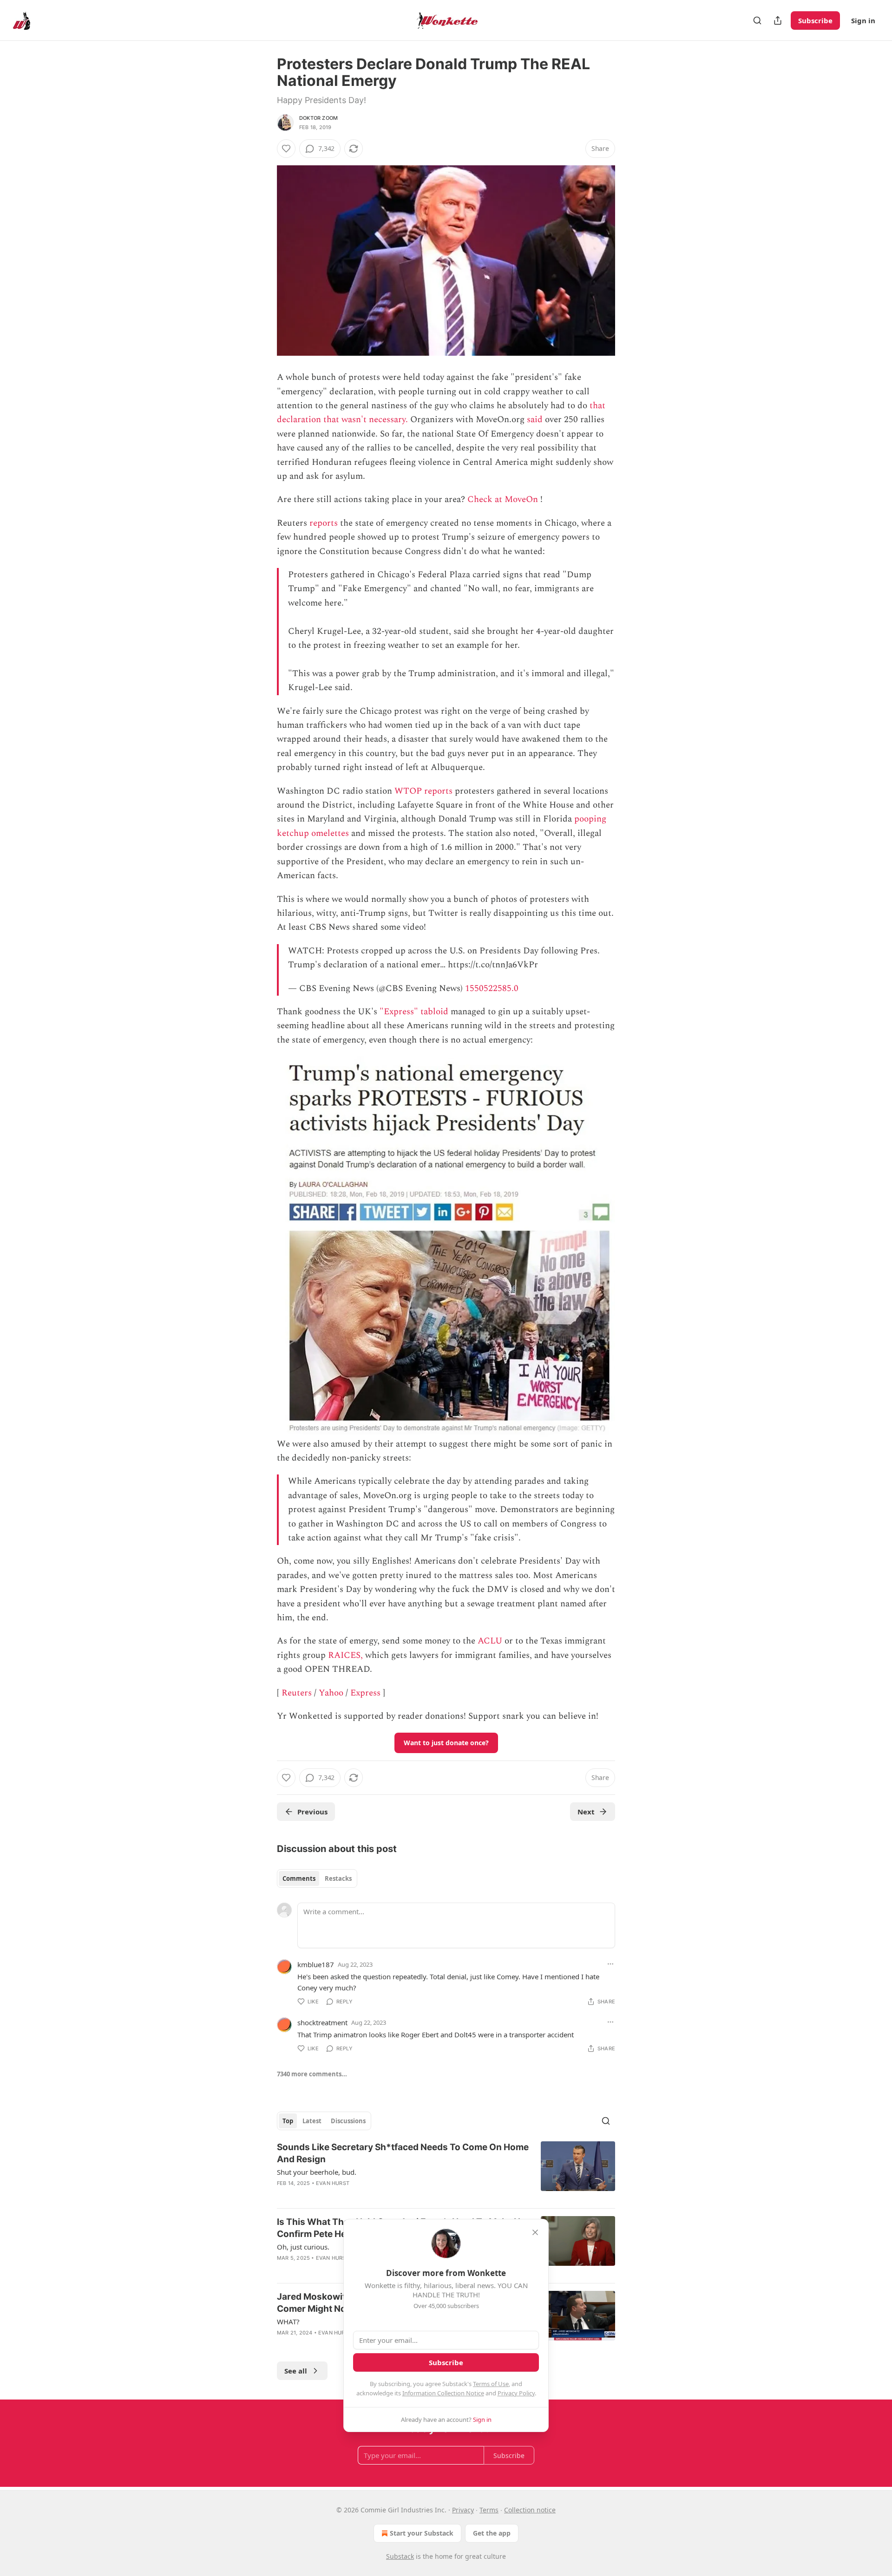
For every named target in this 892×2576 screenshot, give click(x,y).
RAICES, (345, 1655)
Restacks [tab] (338, 1878)
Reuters (297, 1693)
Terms (489, 2510)
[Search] (757, 20)
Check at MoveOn (503, 499)
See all (296, 2371)
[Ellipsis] (610, 1964)
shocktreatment (322, 2022)
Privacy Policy (516, 2393)
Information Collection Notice (443, 2393)
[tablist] (317, 1878)
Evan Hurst (333, 2183)
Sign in (863, 20)
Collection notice (530, 2510)
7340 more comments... (312, 2074)
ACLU (490, 1641)
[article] (446, 2171)
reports (324, 523)
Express (365, 1693)
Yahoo (331, 1693)
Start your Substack (422, 2533)
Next (586, 1812)
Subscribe (815, 20)
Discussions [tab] (348, 2121)
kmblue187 (316, 1964)
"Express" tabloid (414, 1012)
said (535, 420)
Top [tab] (288, 2121)
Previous (312, 1812)
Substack (400, 2556)
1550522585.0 (492, 988)
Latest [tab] (312, 2121)
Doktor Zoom (318, 118)
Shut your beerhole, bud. (317, 2172)
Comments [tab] (299, 1878)
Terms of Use (491, 2384)
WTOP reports (423, 791)
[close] (535, 2232)
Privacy (463, 2510)
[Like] (286, 149)
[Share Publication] (778, 20)
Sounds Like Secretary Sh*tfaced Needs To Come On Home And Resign (403, 2153)
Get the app (492, 2533)
